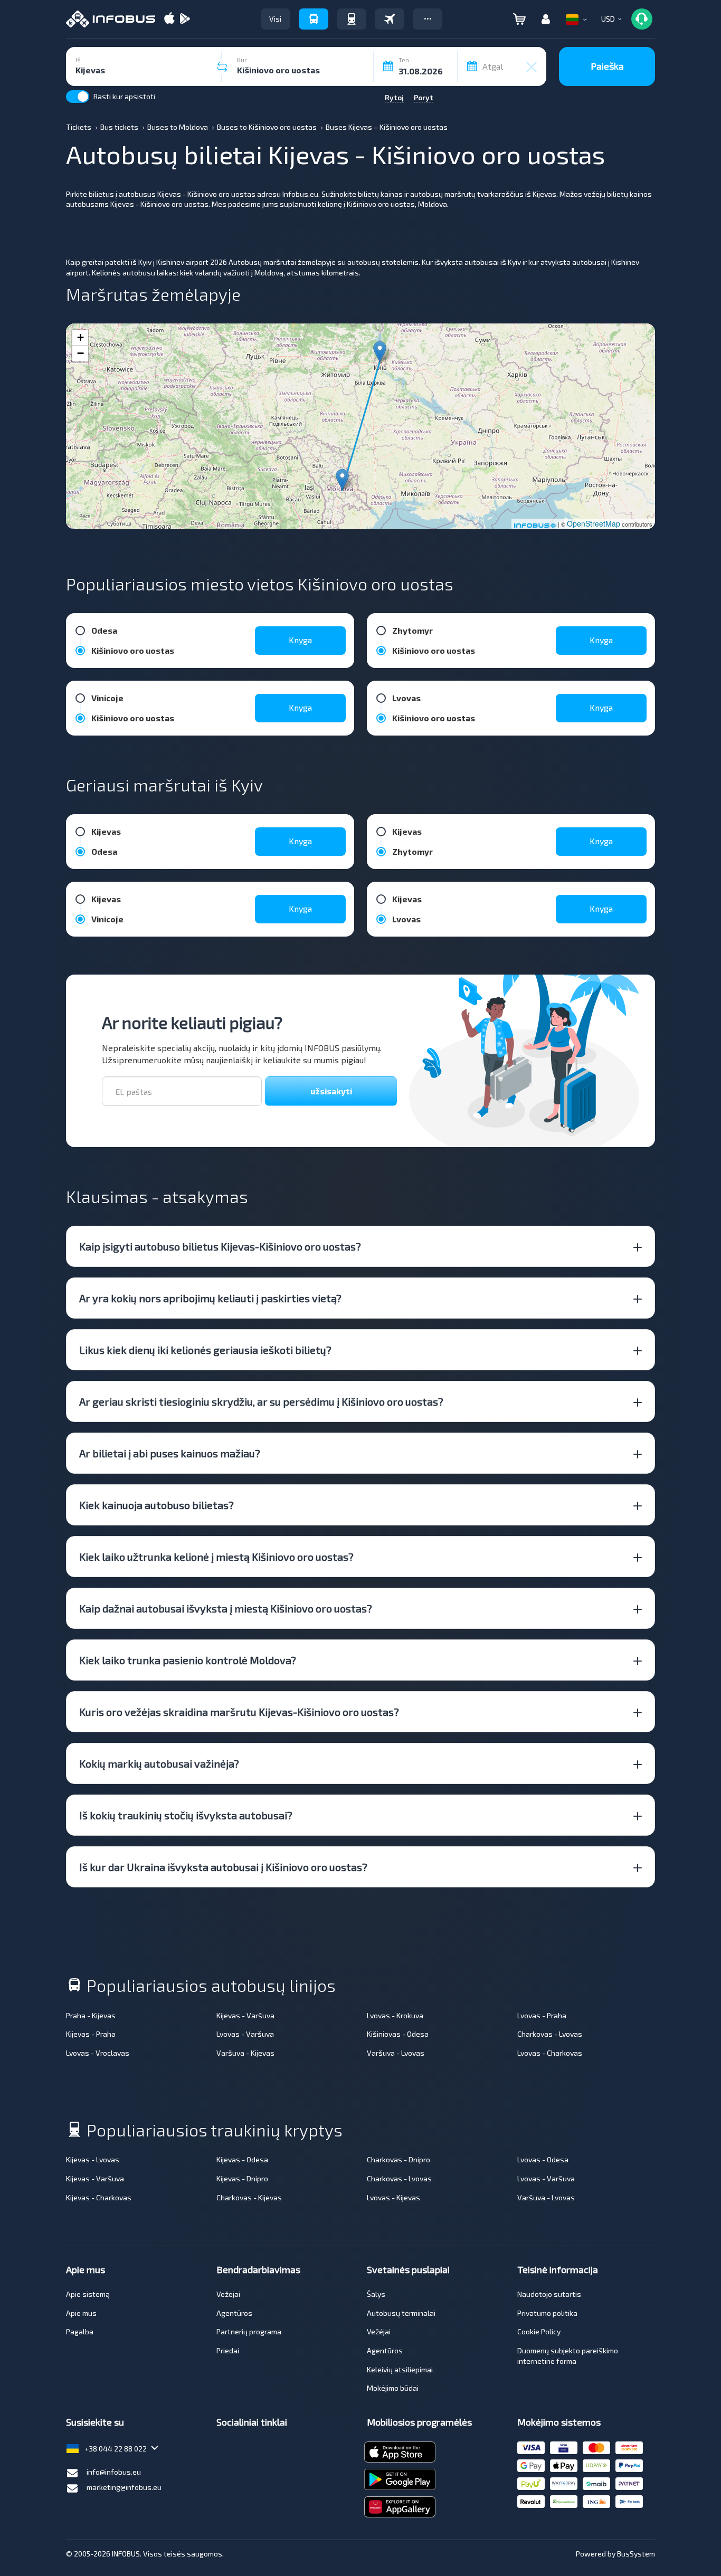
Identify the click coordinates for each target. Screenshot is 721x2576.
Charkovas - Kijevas (249, 2197)
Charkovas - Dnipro (399, 2159)
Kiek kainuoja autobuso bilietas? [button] (156, 1505)
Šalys (376, 2294)
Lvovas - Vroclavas (98, 2053)
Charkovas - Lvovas (550, 2034)
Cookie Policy (539, 2331)
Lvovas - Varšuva (245, 2034)
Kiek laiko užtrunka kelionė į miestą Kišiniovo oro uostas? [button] (216, 1557)
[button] (428, 19)
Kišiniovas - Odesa (398, 2034)
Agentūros (234, 2313)
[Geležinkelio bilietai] (352, 19)
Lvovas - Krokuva (395, 2015)
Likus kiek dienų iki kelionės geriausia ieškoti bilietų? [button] (205, 1350)
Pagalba (80, 2331)
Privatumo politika (547, 2313)
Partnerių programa (249, 2331)
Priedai (228, 2350)
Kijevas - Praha (91, 2034)
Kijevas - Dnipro (242, 2178)
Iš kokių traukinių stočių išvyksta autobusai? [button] (186, 1815)
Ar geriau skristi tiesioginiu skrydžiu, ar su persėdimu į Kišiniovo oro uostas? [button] (261, 1401)
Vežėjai (228, 2294)
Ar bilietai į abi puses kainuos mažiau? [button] (170, 1453)
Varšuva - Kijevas (245, 2053)
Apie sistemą (88, 2294)
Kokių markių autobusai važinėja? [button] (159, 1763)
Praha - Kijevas (91, 2015)
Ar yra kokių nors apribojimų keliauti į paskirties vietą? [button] (210, 1298)
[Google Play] (185, 19)
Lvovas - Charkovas (550, 2053)
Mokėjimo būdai (393, 2388)
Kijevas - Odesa (242, 2159)
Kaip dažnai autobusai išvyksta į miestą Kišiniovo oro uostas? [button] (226, 1608)
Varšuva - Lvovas (396, 2053)
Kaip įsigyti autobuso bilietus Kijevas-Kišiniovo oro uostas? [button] (220, 1246)
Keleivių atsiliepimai (400, 2369)
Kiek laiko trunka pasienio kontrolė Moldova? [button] (188, 1660)
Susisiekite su (95, 2422)
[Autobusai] (314, 19)
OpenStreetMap (594, 523)
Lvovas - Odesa (543, 2159)
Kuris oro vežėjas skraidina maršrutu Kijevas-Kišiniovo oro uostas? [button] (239, 1712)
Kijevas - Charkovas (99, 2197)
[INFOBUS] (111, 19)
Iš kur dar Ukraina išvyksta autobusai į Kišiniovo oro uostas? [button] (223, 1867)
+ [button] (80, 337)
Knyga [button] (300, 640)
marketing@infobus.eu (124, 2487)
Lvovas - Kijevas (393, 2197)
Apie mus (81, 2313)
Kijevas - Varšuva (245, 2015)
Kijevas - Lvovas (93, 2159)
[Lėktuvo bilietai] (390, 19)
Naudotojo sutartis (549, 2294)
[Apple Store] (169, 19)
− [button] (80, 353)
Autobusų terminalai (401, 2313)
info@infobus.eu (114, 2472)
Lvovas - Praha (542, 2015)
